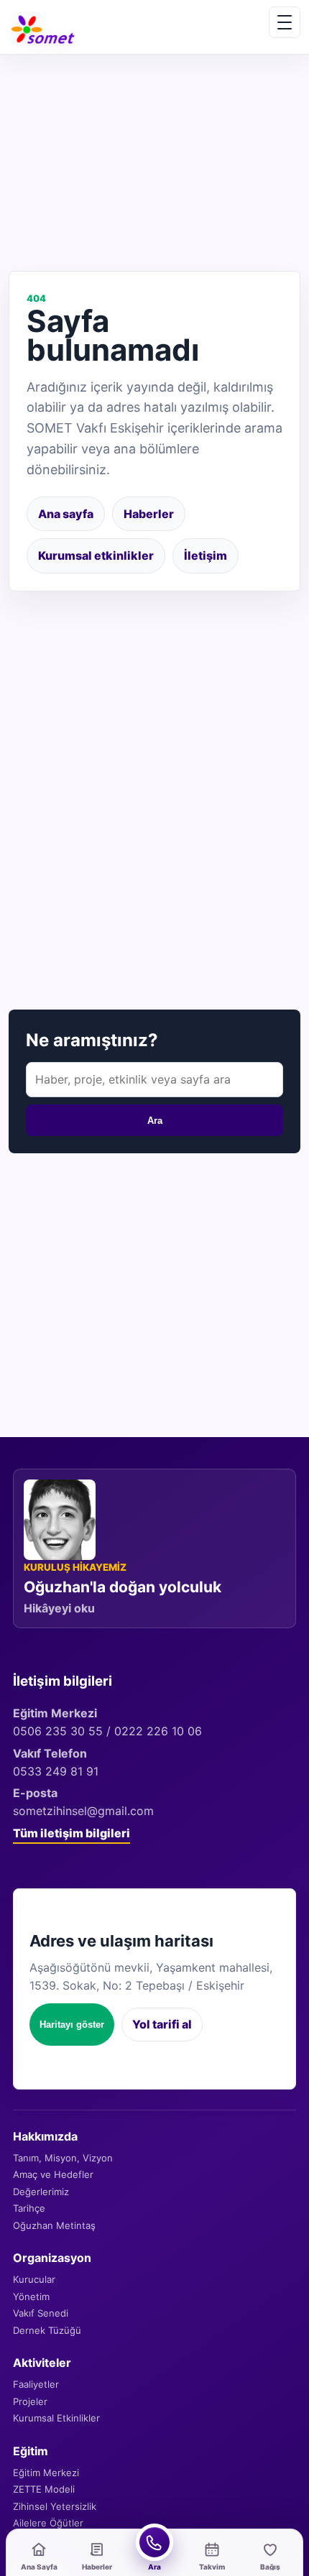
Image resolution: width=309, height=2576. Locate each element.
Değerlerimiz (41, 2192)
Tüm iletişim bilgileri (72, 1833)
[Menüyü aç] (285, 22)
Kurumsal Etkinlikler (56, 2418)
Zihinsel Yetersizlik (55, 2506)
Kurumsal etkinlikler (96, 555)
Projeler (30, 2401)
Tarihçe (29, 2208)
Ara (155, 1121)
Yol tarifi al (162, 2024)
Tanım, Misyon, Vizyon (63, 2158)
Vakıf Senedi (41, 2313)
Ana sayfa (66, 514)
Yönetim (31, 2296)
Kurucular (34, 2279)
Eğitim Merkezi (46, 2473)
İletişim (206, 555)
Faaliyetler (36, 2384)
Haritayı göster (72, 2025)
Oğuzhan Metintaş (54, 2225)
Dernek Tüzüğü (47, 2330)
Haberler (149, 514)
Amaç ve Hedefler (53, 2174)
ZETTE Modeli (44, 2489)
